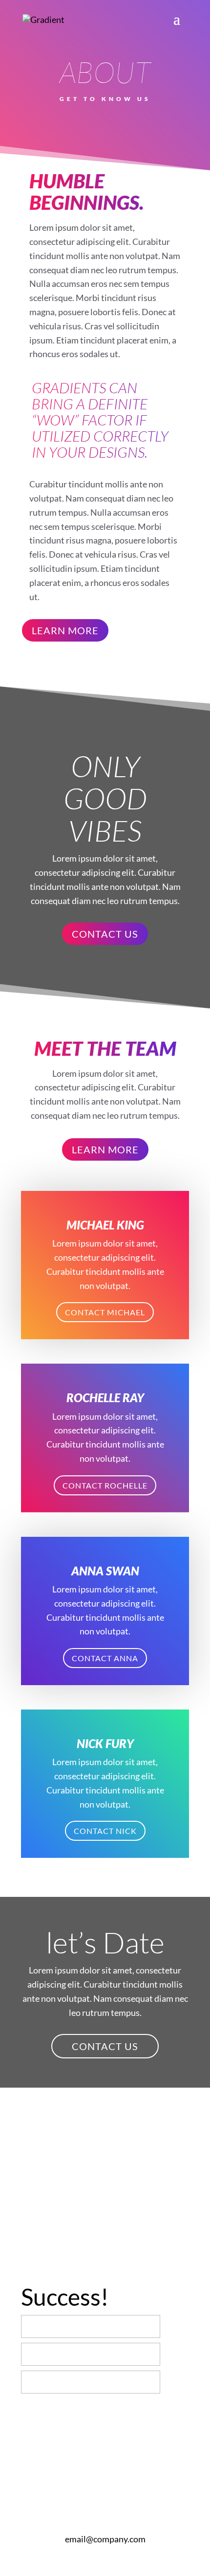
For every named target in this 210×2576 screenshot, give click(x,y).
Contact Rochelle (105, 1485)
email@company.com (105, 2539)
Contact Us (105, 934)
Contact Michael (105, 1312)
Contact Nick (105, 1831)
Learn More (65, 630)
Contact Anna (105, 1658)
